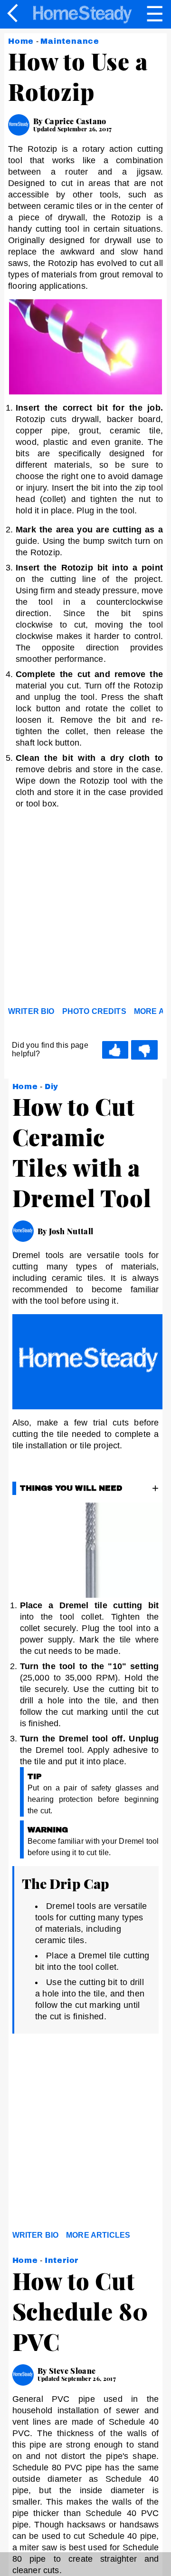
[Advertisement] (85, 910)
